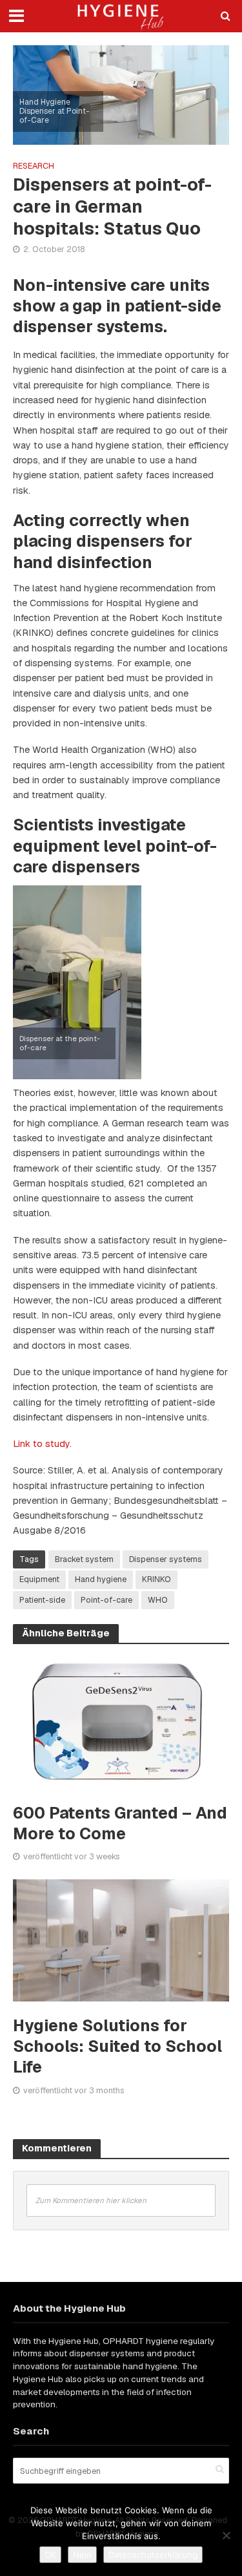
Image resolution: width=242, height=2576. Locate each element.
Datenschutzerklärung (153, 2555)
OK (50, 2555)
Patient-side (42, 1600)
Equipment (39, 1579)
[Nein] (226, 2535)
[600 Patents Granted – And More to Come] (121, 1721)
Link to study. (42, 1444)
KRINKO (156, 1579)
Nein (82, 2555)
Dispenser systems (166, 1559)
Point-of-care (106, 1600)
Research (34, 166)
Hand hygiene (101, 1579)
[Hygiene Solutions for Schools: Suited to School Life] (121, 1939)
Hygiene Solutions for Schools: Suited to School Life (117, 2046)
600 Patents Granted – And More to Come (120, 1823)
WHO (158, 1600)
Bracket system (84, 1559)
